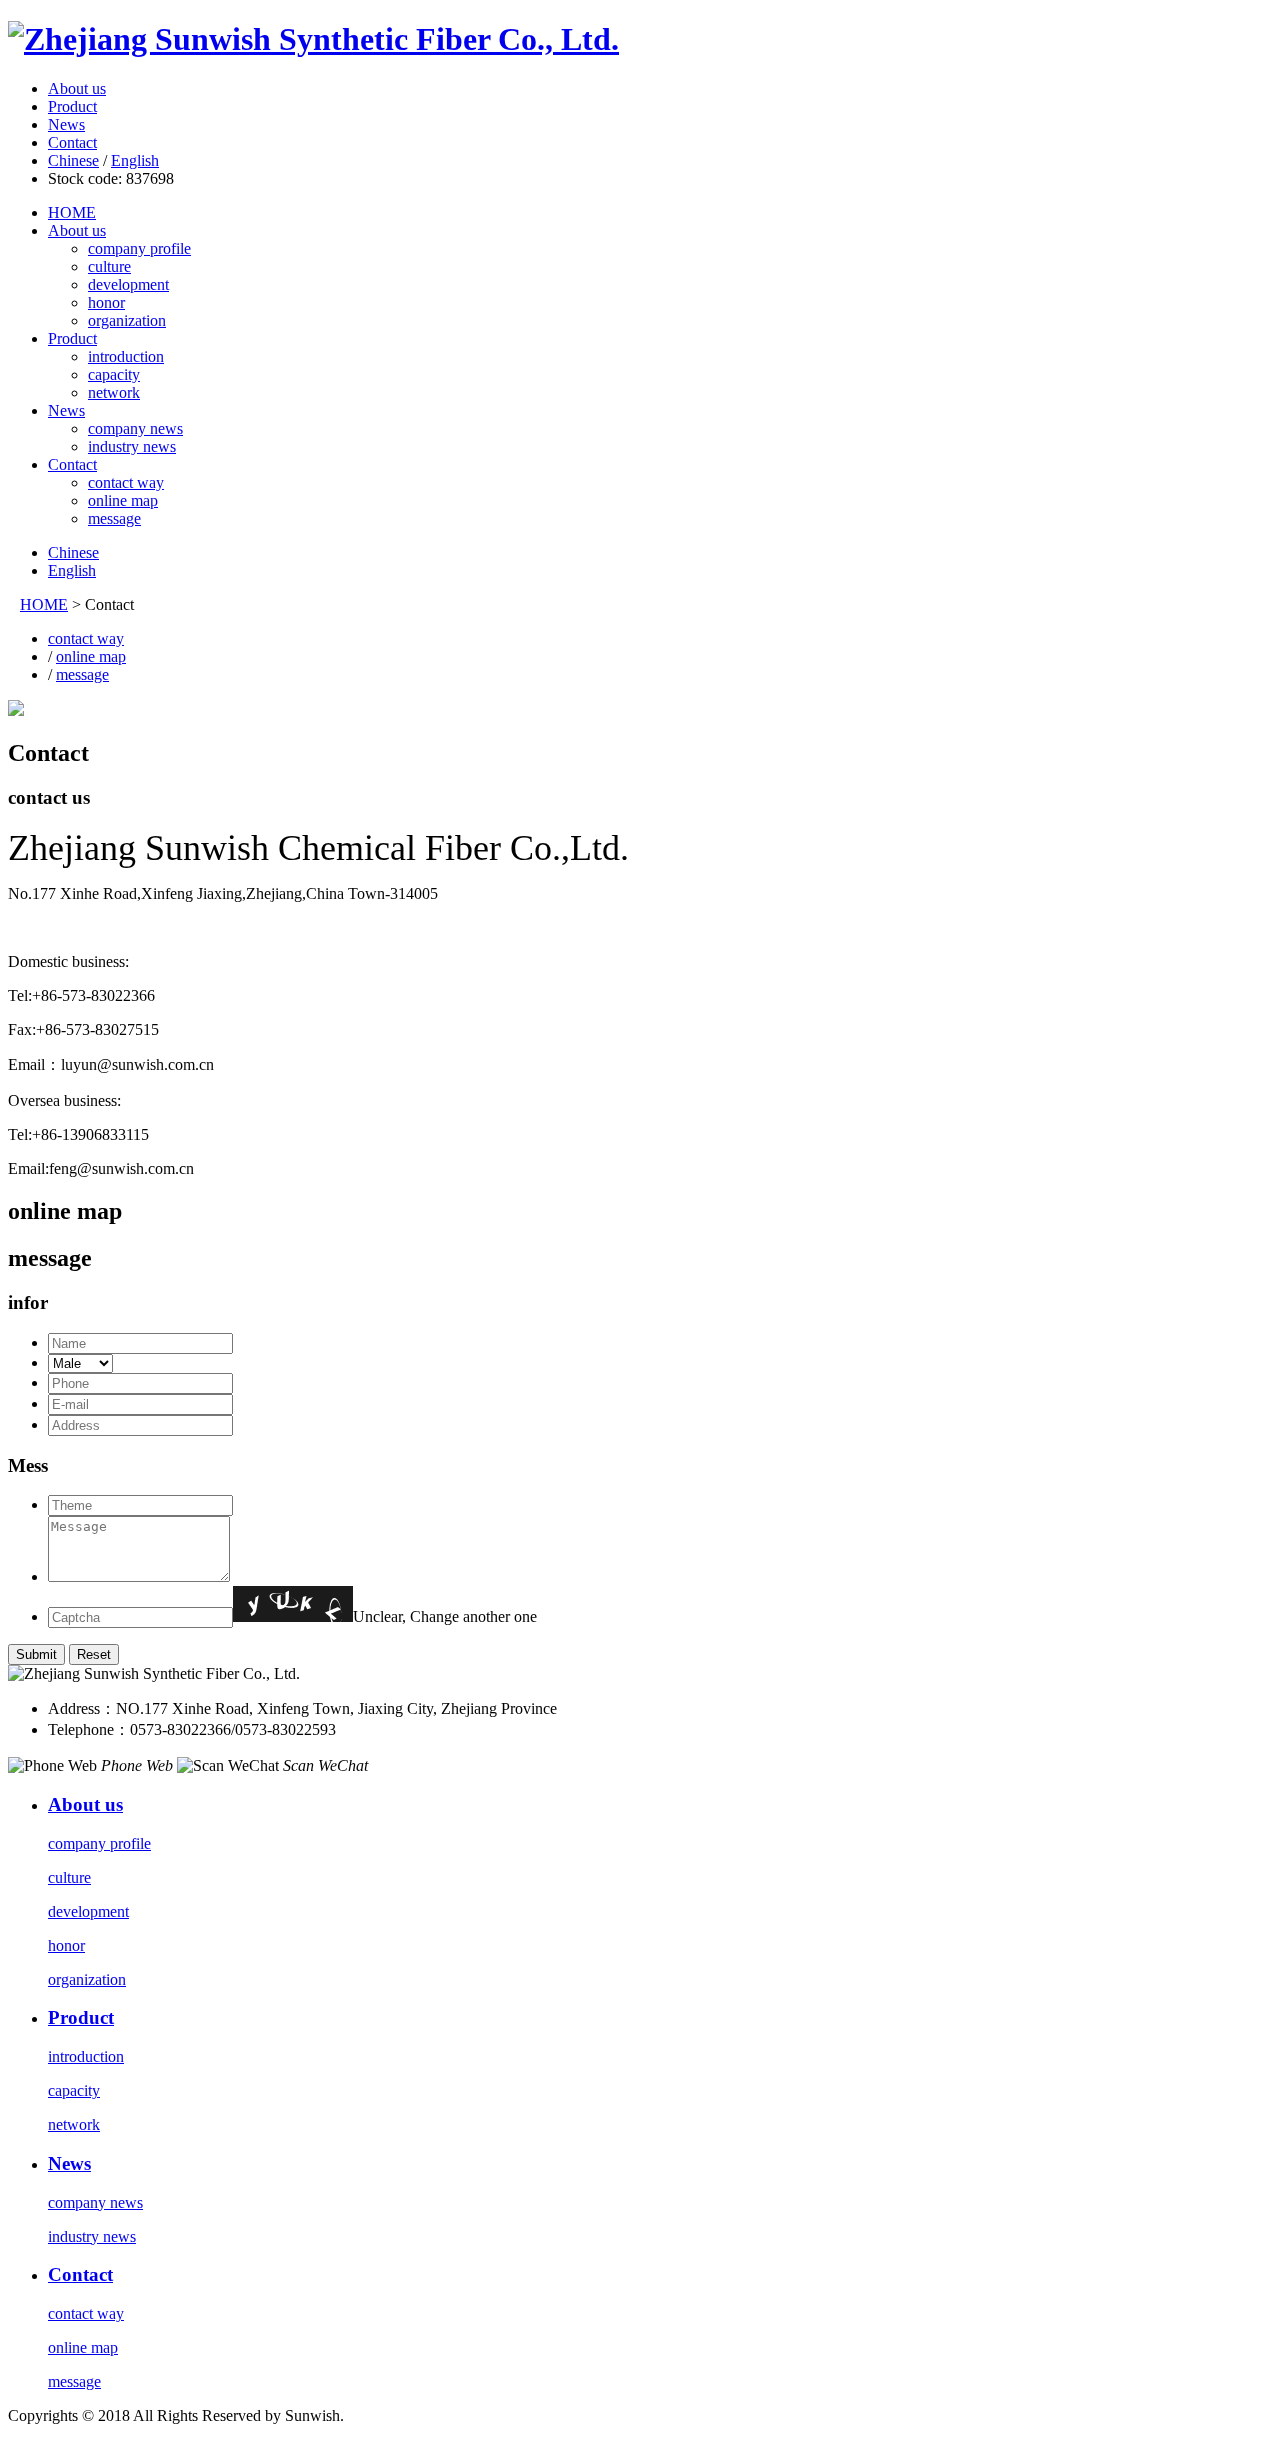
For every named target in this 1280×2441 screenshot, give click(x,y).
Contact (72, 142)
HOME (72, 212)
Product (72, 106)
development (128, 284)
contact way (126, 482)
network (114, 392)
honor (106, 302)
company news (135, 428)
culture (109, 266)
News (66, 124)
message (114, 518)
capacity (114, 374)
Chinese (73, 160)
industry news (132, 446)
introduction (126, 356)
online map (123, 500)
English (135, 160)
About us (77, 88)
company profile (139, 248)
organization (127, 320)
